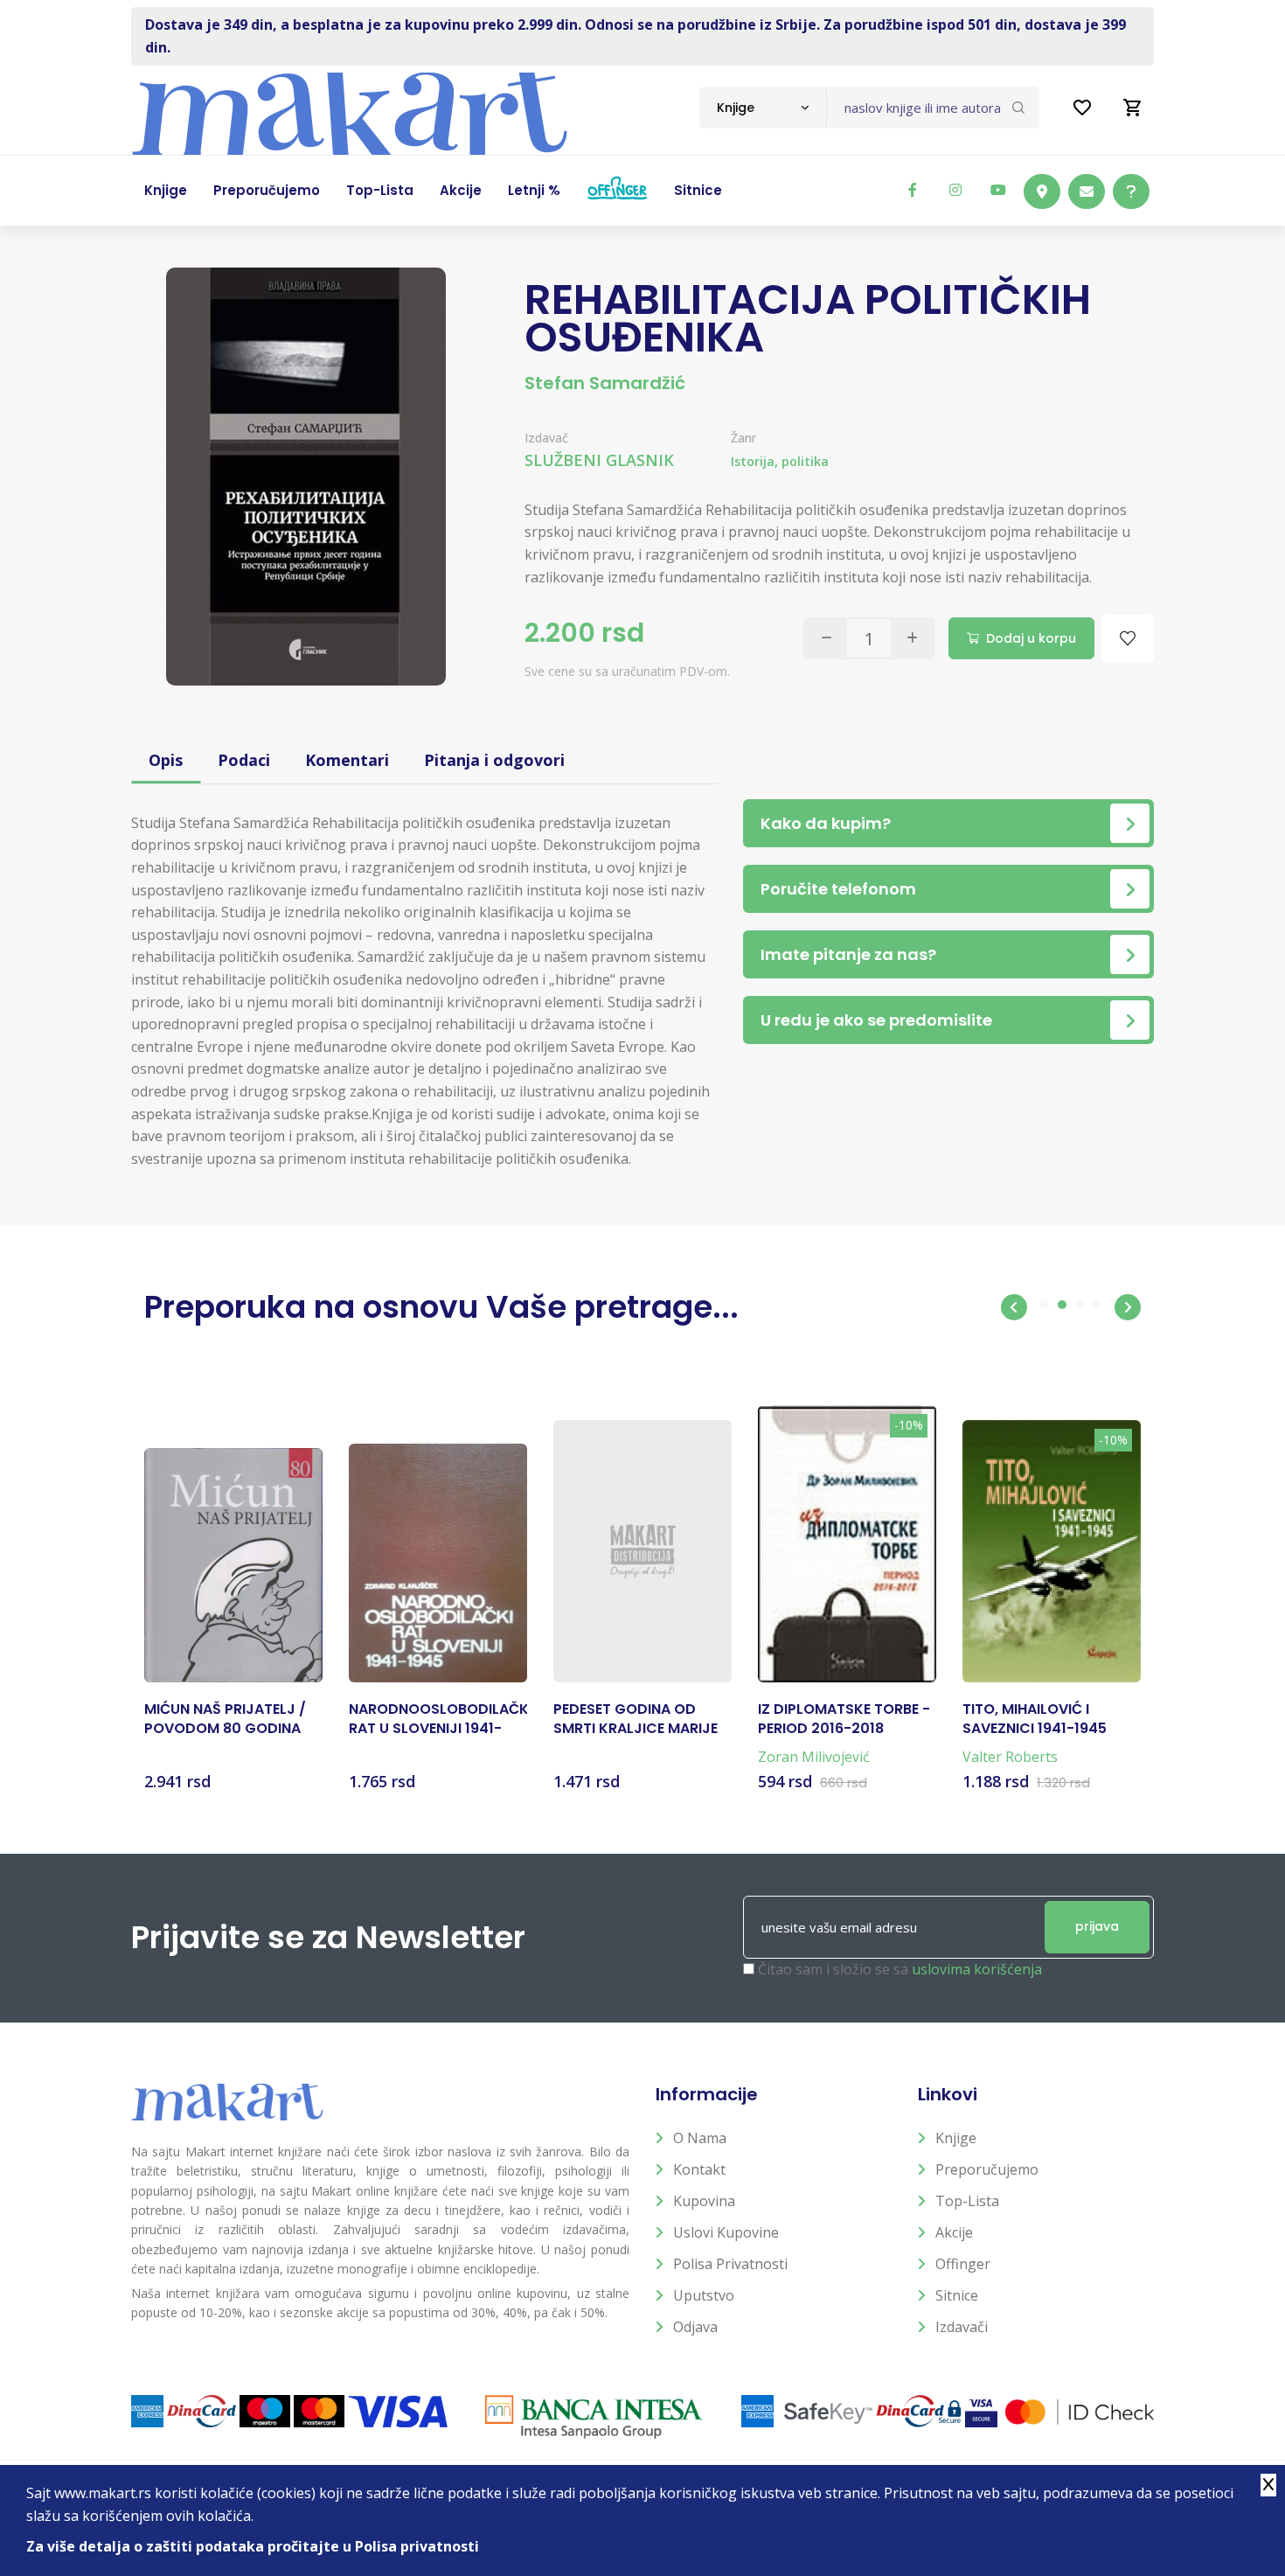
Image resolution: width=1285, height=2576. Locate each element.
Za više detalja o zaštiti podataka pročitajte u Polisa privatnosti (253, 2546)
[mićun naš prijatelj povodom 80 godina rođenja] (233, 1565)
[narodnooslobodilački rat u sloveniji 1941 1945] (438, 1563)
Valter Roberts (1010, 1757)
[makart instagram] (955, 190)
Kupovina (704, 2201)
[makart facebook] (913, 190)
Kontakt (699, 2169)
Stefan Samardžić (605, 383)
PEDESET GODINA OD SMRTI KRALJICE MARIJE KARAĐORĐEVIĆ (636, 1720)
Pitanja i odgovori (494, 760)
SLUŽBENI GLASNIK (599, 460)
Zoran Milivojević (814, 1757)
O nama (700, 2138)
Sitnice (957, 2295)
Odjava (695, 2327)
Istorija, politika (780, 461)
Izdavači (962, 2327)
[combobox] (763, 108)
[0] (1133, 108)
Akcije (954, 2232)
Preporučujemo (987, 2169)
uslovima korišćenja (977, 1969)
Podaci (244, 760)
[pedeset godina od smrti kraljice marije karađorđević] (642, 1551)
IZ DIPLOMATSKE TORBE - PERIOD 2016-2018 (844, 1719)
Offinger (963, 2264)
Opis (166, 760)
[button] (1014, 1307)
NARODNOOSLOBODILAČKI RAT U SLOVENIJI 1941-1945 (438, 1720)
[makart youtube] (998, 190)
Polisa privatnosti (730, 2264)
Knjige (956, 2138)
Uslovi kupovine (726, 2232)
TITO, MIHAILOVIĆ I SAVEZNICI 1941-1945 (1035, 1719)
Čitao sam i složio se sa (900, 1969)
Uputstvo (704, 2295)
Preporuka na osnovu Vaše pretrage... (441, 1307)
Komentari (347, 760)
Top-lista (967, 2201)
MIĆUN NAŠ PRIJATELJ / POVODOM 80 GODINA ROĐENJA (225, 1720)
